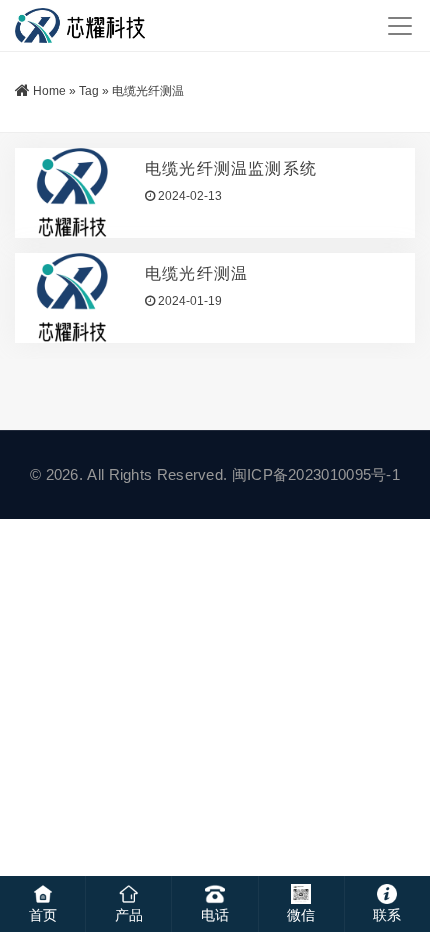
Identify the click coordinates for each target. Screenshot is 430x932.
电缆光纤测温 (196, 273)
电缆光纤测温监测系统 (231, 168)
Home (49, 91)
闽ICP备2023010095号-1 (316, 474)
